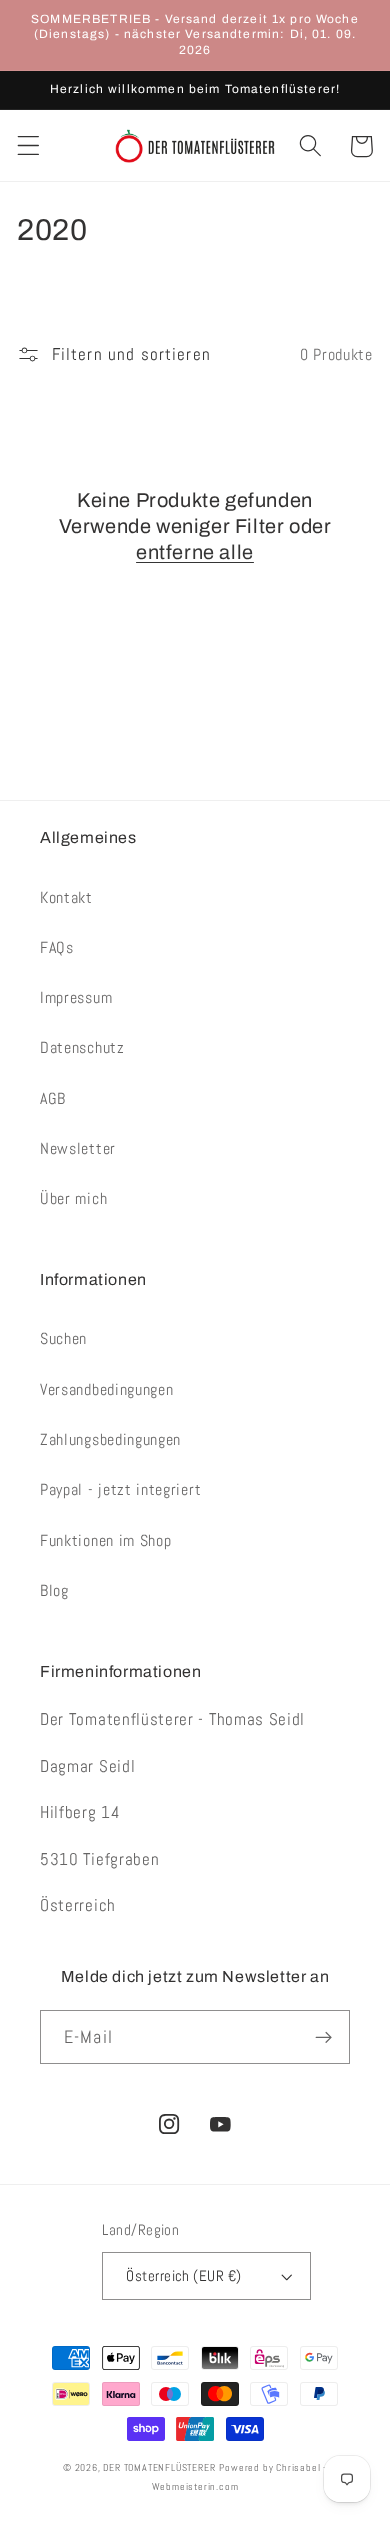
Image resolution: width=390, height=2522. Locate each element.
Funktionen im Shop (105, 1540)
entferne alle (195, 552)
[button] (28, 146)
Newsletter (78, 1148)
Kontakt (66, 897)
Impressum (76, 997)
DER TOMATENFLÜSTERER (159, 2468)
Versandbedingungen (106, 1389)
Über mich (73, 1198)
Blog (54, 1590)
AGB (53, 1098)
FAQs (57, 947)
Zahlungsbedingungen (110, 1439)
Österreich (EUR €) (183, 2275)
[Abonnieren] (323, 2037)
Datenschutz (82, 1047)
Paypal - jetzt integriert (120, 1489)
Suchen (63, 1338)
